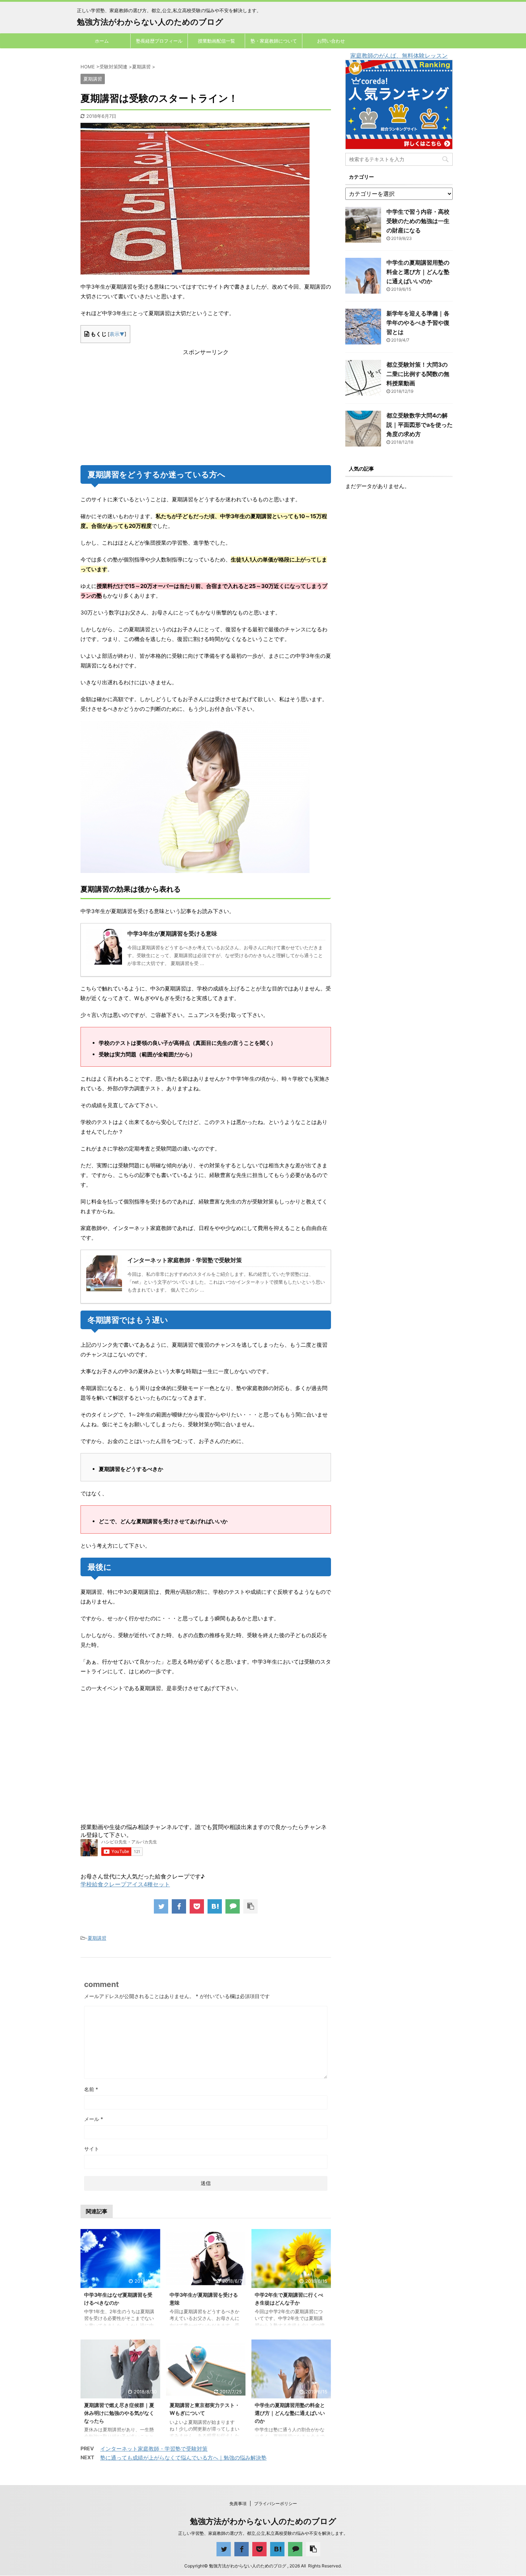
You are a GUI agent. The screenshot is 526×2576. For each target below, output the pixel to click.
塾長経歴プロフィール (159, 41)
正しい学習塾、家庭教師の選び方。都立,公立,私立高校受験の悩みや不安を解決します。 (263, 2533)
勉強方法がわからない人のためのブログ (150, 22)
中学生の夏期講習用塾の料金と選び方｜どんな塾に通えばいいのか (290, 2413)
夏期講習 (97, 1938)
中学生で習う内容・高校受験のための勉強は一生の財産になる (418, 221)
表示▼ (117, 334)
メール (94, 2119)
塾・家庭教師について (274, 41)
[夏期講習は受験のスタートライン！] (215, 1906)
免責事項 (238, 2503)
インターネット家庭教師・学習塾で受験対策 (154, 2449)
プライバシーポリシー (276, 2503)
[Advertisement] (206, 406)
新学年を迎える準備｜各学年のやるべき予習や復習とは (418, 323)
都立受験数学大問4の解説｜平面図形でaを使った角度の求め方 (420, 425)
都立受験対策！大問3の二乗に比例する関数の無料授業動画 (418, 374)
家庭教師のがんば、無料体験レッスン (399, 56)
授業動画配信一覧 (216, 41)
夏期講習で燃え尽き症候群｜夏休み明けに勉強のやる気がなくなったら (119, 2413)
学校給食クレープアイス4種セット (125, 1884)
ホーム (102, 41)
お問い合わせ (331, 41)
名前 (91, 2089)
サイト (92, 2149)
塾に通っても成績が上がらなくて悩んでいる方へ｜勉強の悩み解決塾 (183, 2458)
